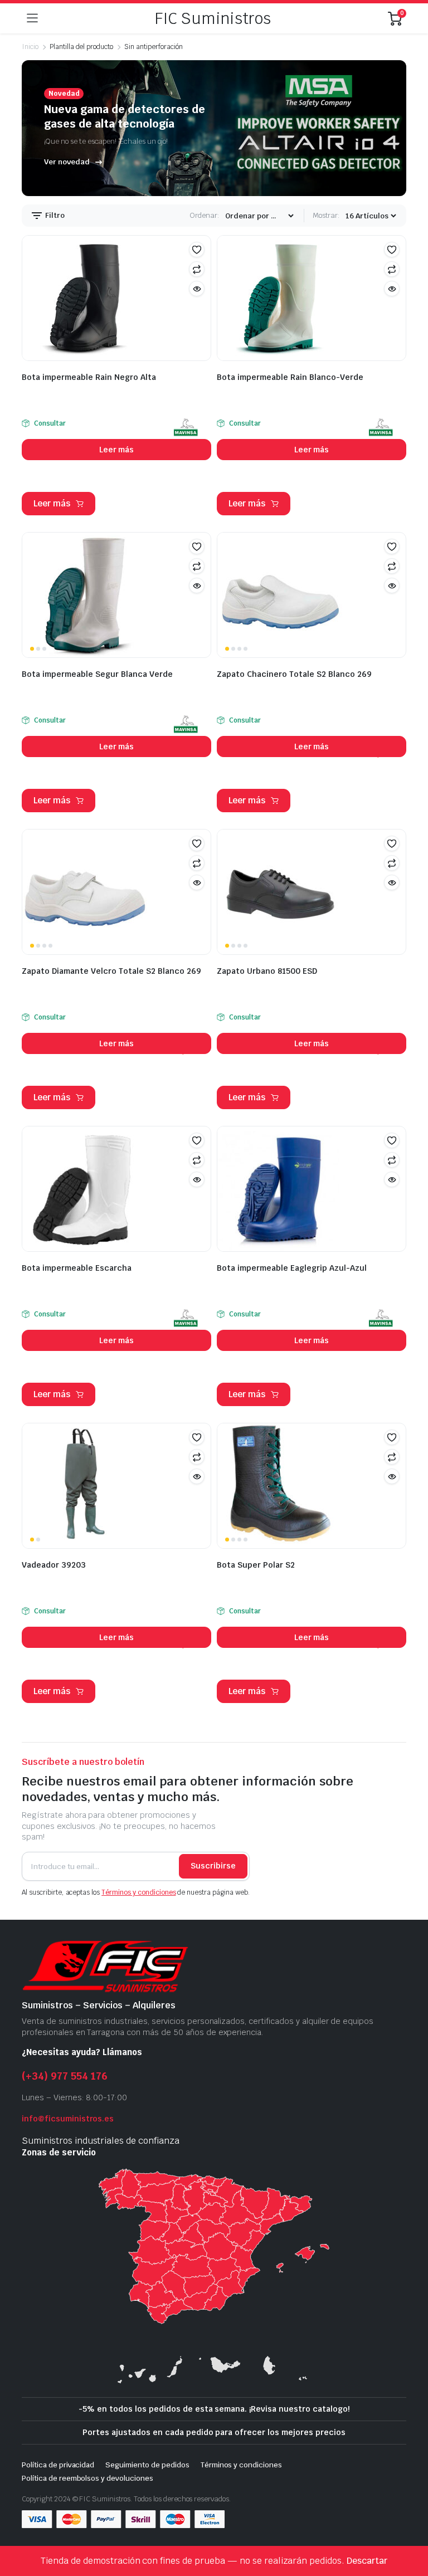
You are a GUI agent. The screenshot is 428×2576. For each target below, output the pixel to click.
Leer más (117, 450)
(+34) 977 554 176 (65, 2076)
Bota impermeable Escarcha (77, 1268)
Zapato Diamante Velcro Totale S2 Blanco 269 (111, 971)
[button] (197, 250)
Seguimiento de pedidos (147, 2465)
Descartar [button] (367, 2561)
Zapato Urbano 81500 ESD (267, 971)
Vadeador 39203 (54, 1565)
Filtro (54, 215)
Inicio (30, 47)
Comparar (197, 269)
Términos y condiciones (138, 1892)
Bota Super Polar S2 (256, 1565)
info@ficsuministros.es (68, 2119)
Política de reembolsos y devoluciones (87, 2478)
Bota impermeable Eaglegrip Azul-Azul (292, 1268)
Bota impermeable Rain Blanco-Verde (290, 377)
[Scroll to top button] (410, 2526)
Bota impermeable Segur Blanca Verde (97, 674)
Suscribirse (213, 1866)
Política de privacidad (58, 2465)
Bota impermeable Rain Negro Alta (89, 377)
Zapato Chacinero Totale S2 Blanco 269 (294, 674)
